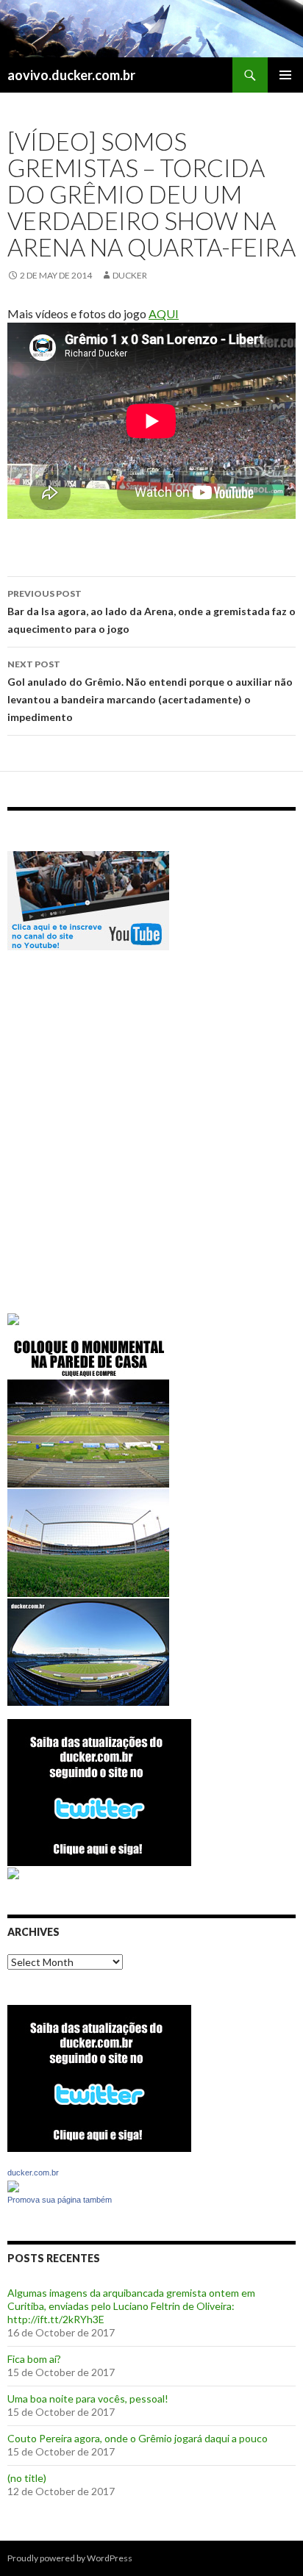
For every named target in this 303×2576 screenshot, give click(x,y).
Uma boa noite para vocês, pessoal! (88, 2399)
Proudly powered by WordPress (70, 2558)
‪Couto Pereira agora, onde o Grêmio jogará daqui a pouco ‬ (139, 2438)
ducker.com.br (33, 2173)
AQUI (164, 313)
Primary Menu (285, 75)
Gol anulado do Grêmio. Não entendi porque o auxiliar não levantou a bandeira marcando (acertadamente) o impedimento (150, 691)
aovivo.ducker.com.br (71, 75)
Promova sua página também (60, 2200)
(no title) (27, 2478)
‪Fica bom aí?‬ (34, 2359)
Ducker (130, 275)
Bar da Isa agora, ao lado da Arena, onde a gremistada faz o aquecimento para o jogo (151, 611)
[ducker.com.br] (13, 2185)
